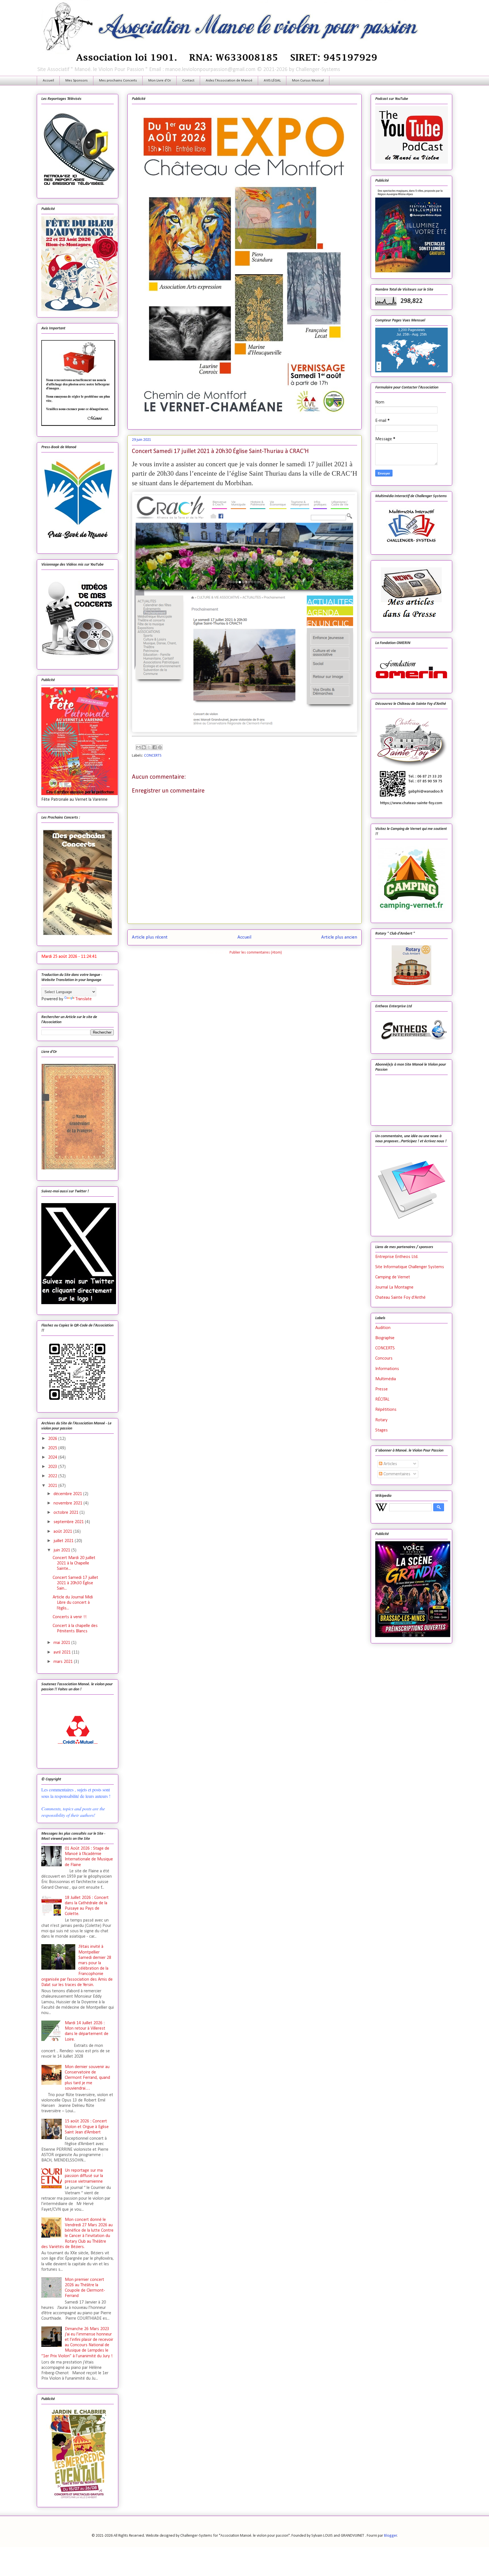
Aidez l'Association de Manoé (229, 80)
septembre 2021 (69, 1522)
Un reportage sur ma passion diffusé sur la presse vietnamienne (84, 2176)
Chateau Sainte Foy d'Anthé (400, 1298)
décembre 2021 (68, 1494)
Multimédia (386, 1379)
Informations (387, 1369)
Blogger (391, 2536)
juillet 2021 (64, 1541)
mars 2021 (64, 1662)
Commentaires (396, 1474)
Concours (384, 1358)
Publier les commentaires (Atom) (256, 953)
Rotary (381, 1420)
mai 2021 (62, 1643)
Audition (383, 1328)
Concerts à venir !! (70, 1617)
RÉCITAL (382, 1399)
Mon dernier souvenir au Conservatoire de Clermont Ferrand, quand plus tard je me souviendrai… (87, 2078)
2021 (53, 1486)
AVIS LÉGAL (272, 80)
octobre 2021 (67, 1513)
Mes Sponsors (77, 80)
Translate (84, 999)
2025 (53, 1448)
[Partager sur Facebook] (155, 747)
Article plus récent (150, 937)
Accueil (48, 80)
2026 (53, 1439)
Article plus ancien (339, 937)
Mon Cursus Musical (308, 80)
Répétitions (386, 1410)
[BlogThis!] (144, 747)
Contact (188, 80)
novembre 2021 (68, 1503)
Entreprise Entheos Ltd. (397, 1257)
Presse (381, 1389)
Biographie (385, 1338)
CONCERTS (153, 756)
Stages (381, 1430)
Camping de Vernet (393, 1277)
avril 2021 (63, 1652)
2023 (53, 1467)
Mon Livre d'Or (160, 80)
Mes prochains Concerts (118, 80)
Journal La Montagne (394, 1287)
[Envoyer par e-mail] (138, 747)
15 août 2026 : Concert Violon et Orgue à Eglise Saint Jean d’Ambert (87, 2127)
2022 (53, 1476)
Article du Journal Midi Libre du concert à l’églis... (73, 1603)
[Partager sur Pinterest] (160, 747)
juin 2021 (62, 1550)
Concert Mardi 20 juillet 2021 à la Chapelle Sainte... (74, 1563)
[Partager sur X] (149, 747)
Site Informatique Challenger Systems (410, 1267)
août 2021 (63, 1532)
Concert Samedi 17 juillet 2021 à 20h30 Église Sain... (75, 1583)
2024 (53, 1457)
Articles (390, 1464)
